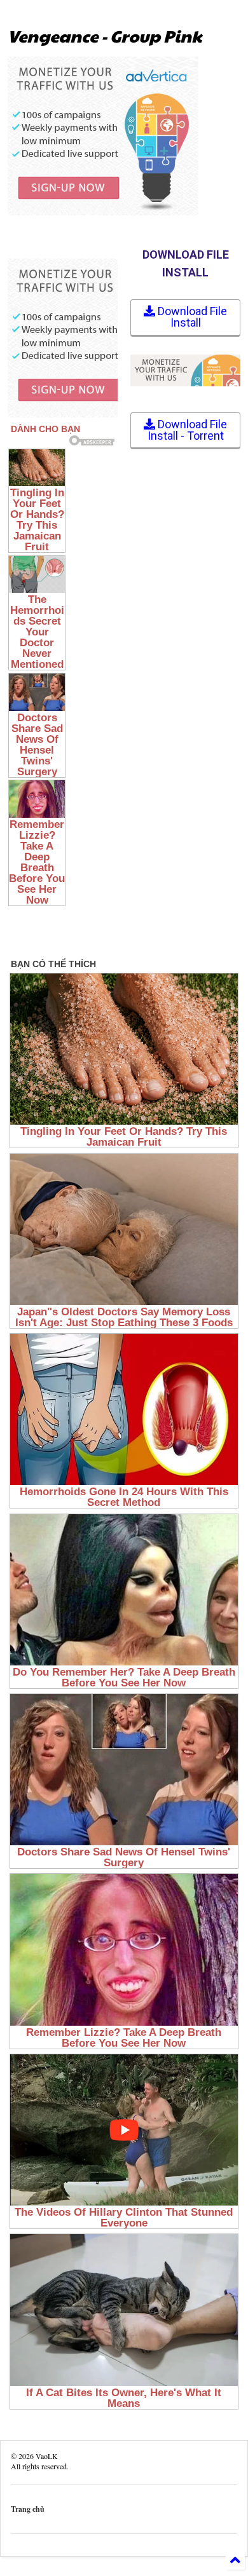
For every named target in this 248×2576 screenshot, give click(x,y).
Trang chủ (28, 2509)
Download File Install (191, 317)
